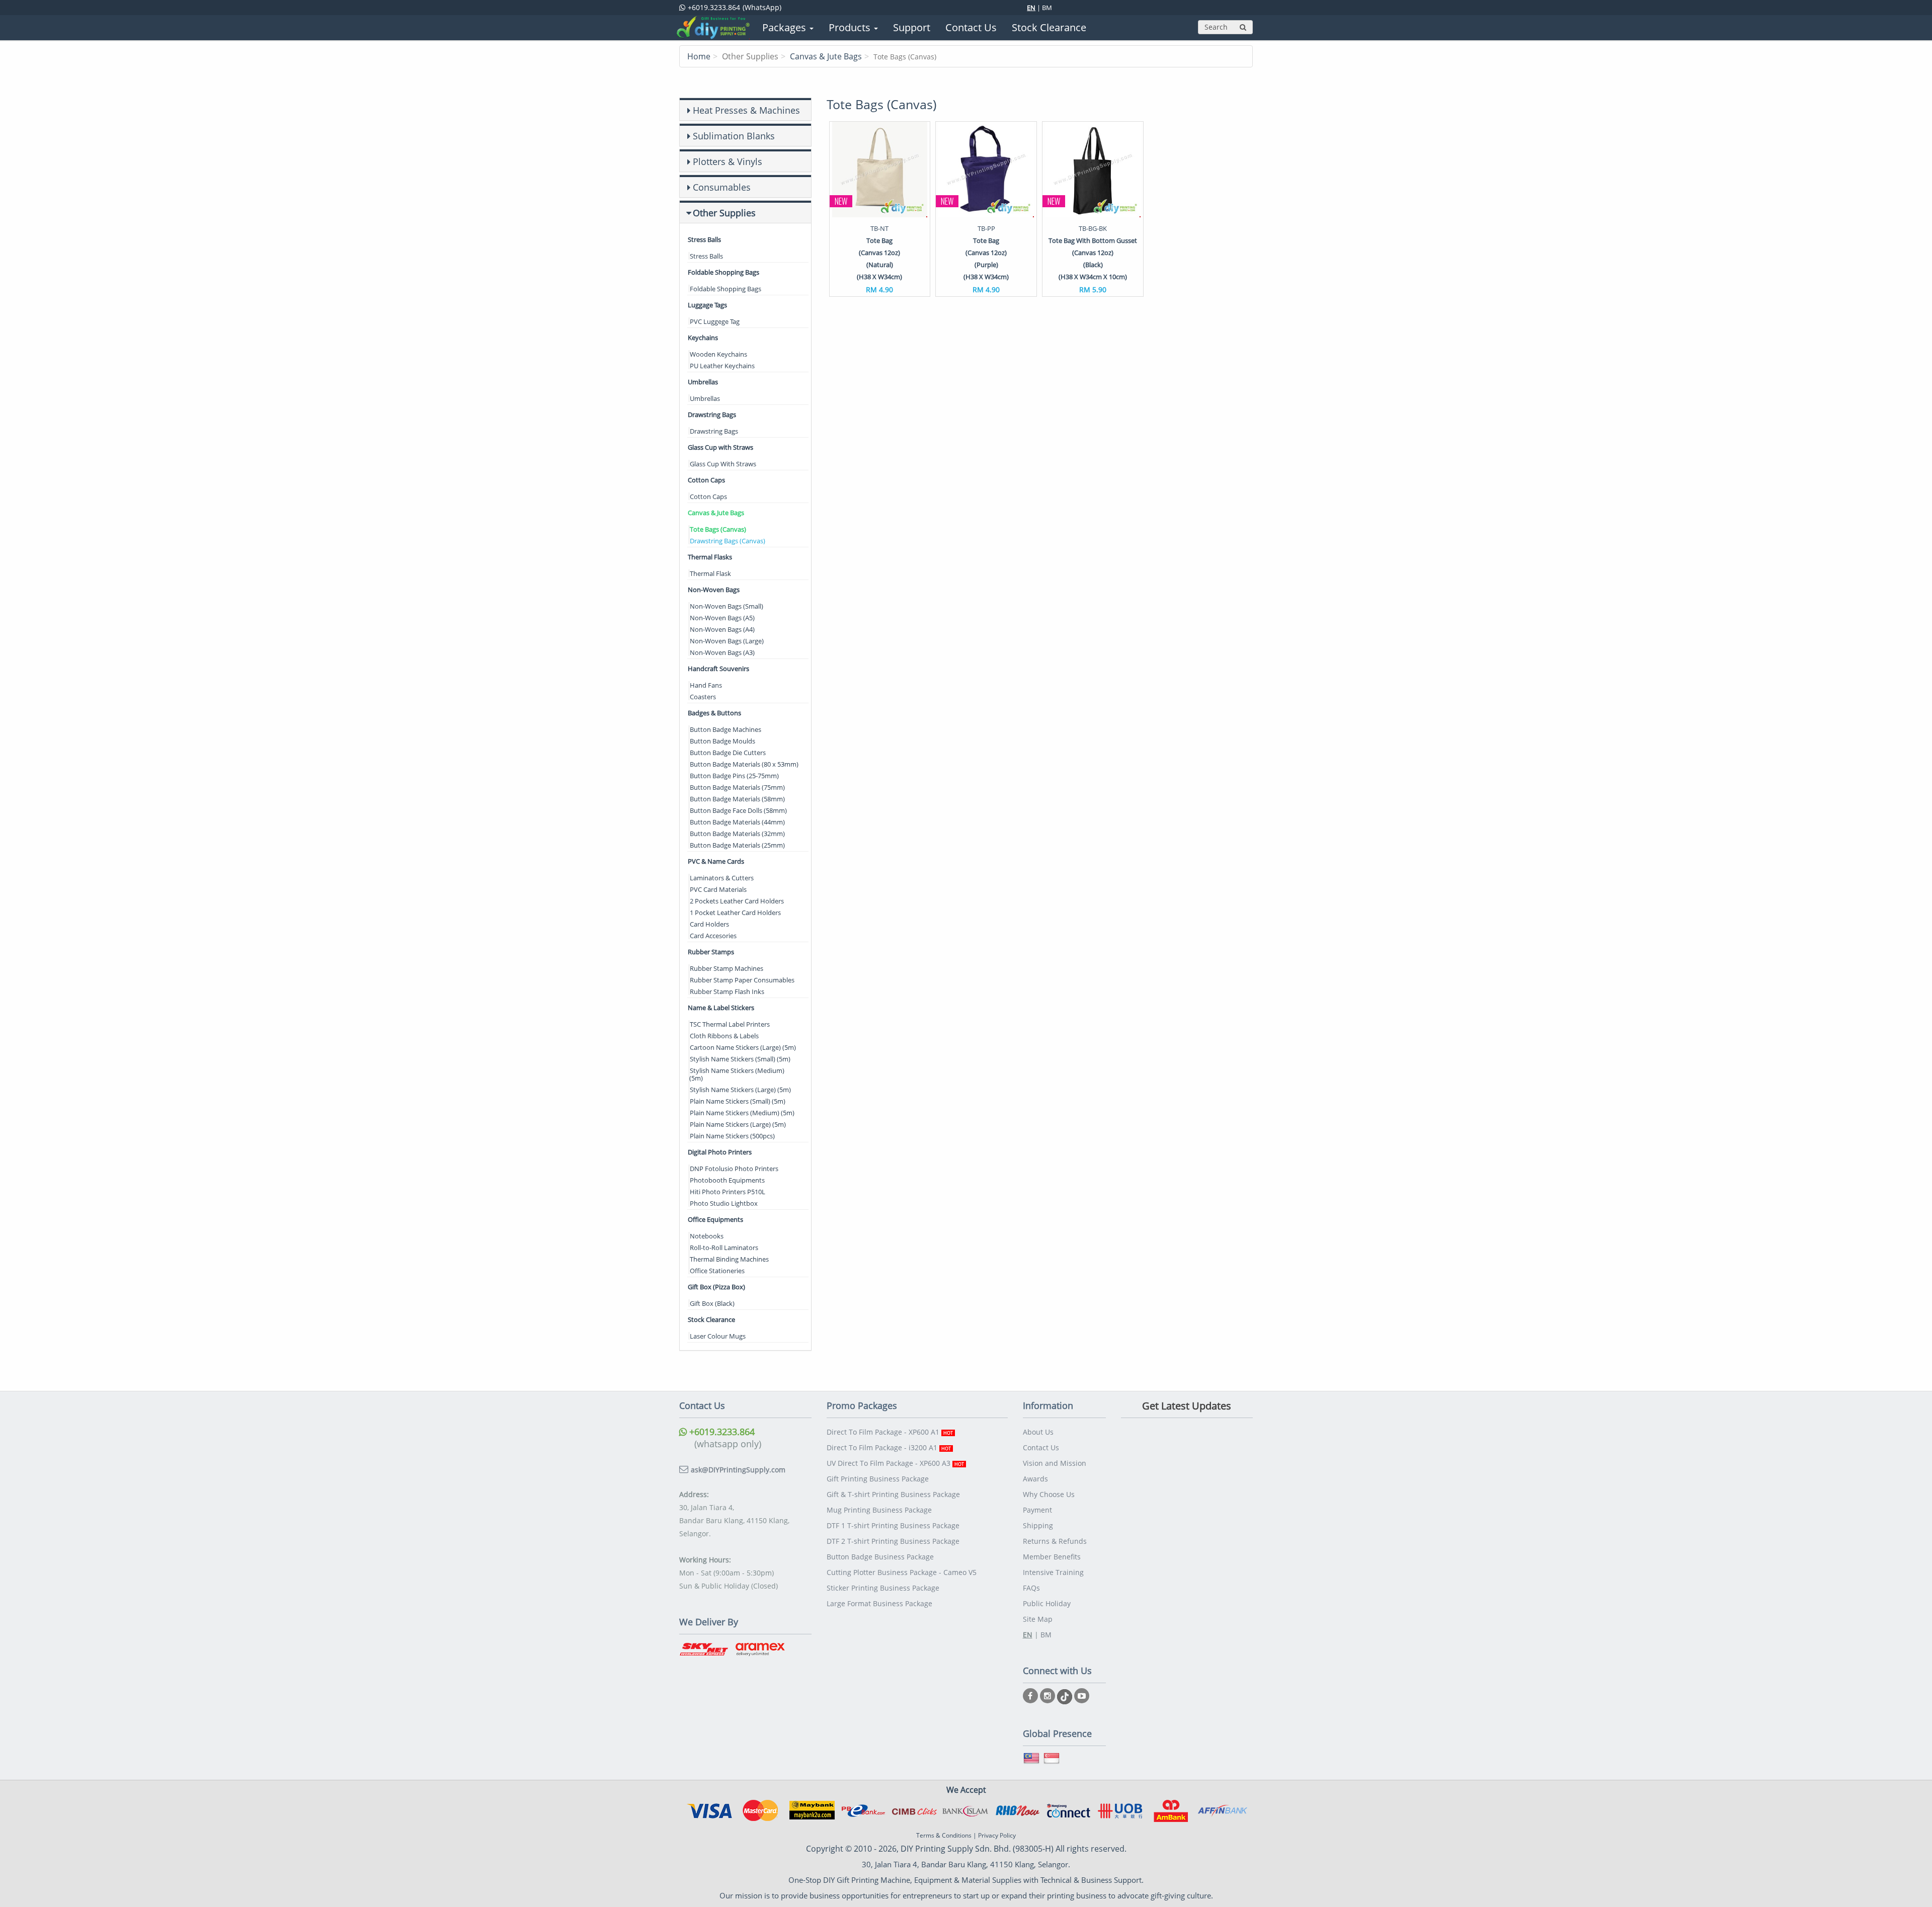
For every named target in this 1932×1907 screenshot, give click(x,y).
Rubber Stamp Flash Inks (727, 991)
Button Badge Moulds (722, 741)
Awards (1035, 1479)
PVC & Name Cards (716, 861)
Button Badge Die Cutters (728, 753)
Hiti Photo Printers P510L (728, 1192)
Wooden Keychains (718, 354)
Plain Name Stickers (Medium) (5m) (742, 1113)
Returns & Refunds (1055, 1541)
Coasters (703, 697)
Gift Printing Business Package (878, 1479)
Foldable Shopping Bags (723, 272)
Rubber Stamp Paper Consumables (742, 980)
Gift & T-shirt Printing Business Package (893, 1494)
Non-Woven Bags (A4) (722, 629)
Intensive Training (1053, 1572)
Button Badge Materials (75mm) (737, 787)
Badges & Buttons (714, 713)
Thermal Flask (710, 573)
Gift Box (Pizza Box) (716, 1287)
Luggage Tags (707, 305)
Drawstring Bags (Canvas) (728, 541)
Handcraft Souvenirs (718, 669)
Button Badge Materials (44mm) (737, 822)
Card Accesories (713, 936)
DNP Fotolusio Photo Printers (734, 1169)
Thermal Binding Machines (729, 1259)
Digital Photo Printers (720, 1152)
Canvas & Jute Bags (826, 56)
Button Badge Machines (726, 729)
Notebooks (707, 1236)
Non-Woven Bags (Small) (727, 606)
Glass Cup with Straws (720, 447)
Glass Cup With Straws (723, 464)
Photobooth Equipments (727, 1180)
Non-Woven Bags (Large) (727, 641)
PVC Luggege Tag (715, 321)
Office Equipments (715, 1219)
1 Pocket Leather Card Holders (735, 913)
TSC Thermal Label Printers (730, 1024)
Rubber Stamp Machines (727, 968)
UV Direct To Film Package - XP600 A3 (895, 1463)
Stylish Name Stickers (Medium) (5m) (737, 1074)
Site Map (1038, 1619)
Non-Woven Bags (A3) (722, 652)
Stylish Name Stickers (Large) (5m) (740, 1090)
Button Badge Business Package (880, 1557)
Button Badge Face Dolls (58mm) (738, 810)
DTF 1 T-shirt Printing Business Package (893, 1525)
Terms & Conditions (944, 1835)
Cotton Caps (706, 480)
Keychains (703, 338)
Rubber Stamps (711, 952)
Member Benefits (1052, 1557)
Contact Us (1041, 1447)
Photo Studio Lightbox (724, 1203)
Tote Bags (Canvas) (718, 529)
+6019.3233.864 (721, 1432)
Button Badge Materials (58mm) (737, 799)
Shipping (1038, 1525)
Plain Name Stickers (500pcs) (732, 1136)
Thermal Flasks (710, 557)
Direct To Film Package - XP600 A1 (890, 1432)
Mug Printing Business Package (879, 1510)
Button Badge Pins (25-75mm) (734, 776)
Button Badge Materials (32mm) (737, 834)
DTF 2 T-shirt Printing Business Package (893, 1541)
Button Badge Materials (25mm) (737, 845)
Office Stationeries (717, 1271)
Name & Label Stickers (721, 1008)
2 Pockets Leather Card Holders (737, 901)
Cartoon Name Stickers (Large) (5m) (743, 1047)
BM (1047, 8)
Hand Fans (706, 685)
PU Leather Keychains (722, 366)
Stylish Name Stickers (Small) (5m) (740, 1059)
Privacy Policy (997, 1835)
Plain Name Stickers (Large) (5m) (738, 1124)
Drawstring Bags (712, 414)
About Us (1038, 1432)
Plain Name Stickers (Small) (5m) (738, 1101)
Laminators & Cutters (722, 878)
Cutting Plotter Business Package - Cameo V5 (902, 1572)
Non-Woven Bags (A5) (722, 618)
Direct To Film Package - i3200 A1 (889, 1447)
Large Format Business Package (879, 1603)
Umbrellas (703, 382)
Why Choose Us (1049, 1494)
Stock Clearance (711, 1319)
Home (699, 56)
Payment (1037, 1510)
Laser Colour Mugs (718, 1336)
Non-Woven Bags (714, 590)
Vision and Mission (1055, 1463)
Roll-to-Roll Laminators (724, 1248)
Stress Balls (704, 239)
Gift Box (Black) (712, 1303)
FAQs (1031, 1588)
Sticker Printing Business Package (883, 1588)
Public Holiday (1047, 1603)
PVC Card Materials (718, 889)
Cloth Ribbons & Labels (724, 1036)
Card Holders (709, 924)
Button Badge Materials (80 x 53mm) (744, 764)
